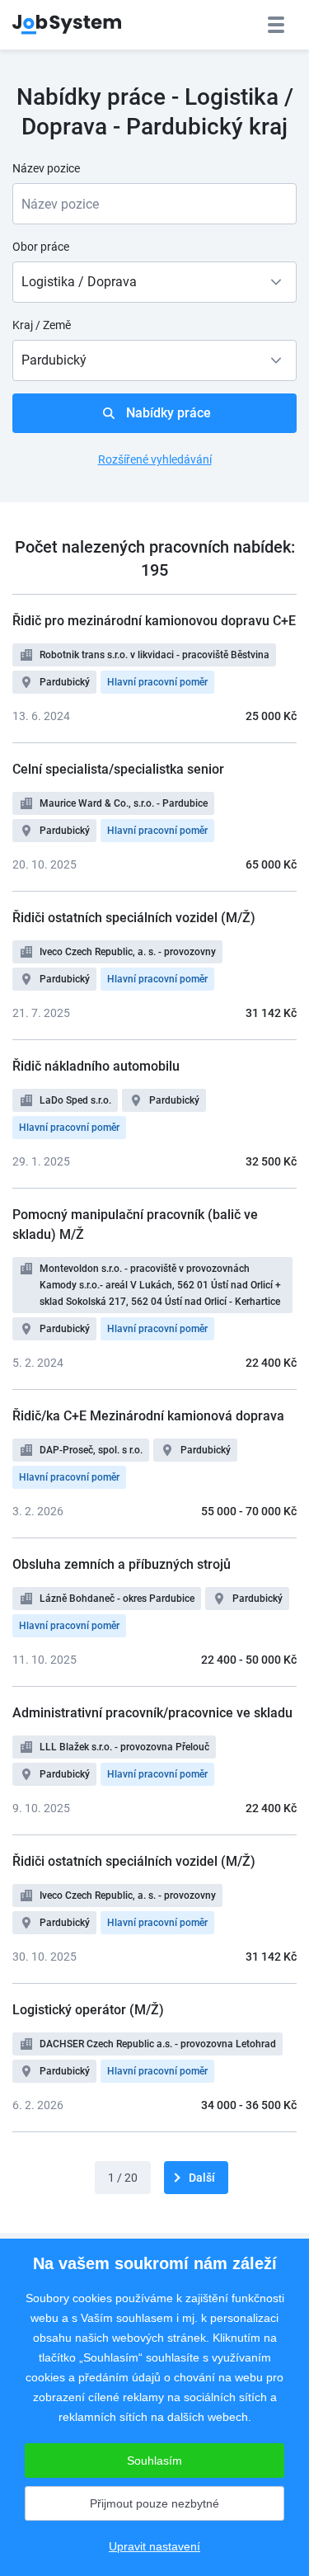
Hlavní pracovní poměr (157, 682)
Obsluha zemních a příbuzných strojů (122, 1564)
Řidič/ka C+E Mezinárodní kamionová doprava (148, 1416)
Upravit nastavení (154, 2546)
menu (276, 25)
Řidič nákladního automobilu (96, 1066)
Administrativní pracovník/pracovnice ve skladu (152, 1713)
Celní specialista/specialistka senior (118, 769)
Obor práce (41, 247)
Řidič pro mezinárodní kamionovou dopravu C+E (154, 621)
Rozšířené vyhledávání (155, 459)
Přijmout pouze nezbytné (154, 2503)
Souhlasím (154, 2461)
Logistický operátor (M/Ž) (88, 2010)
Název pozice (46, 168)
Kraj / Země (42, 325)
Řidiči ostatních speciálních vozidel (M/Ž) (134, 918)
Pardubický (65, 682)
